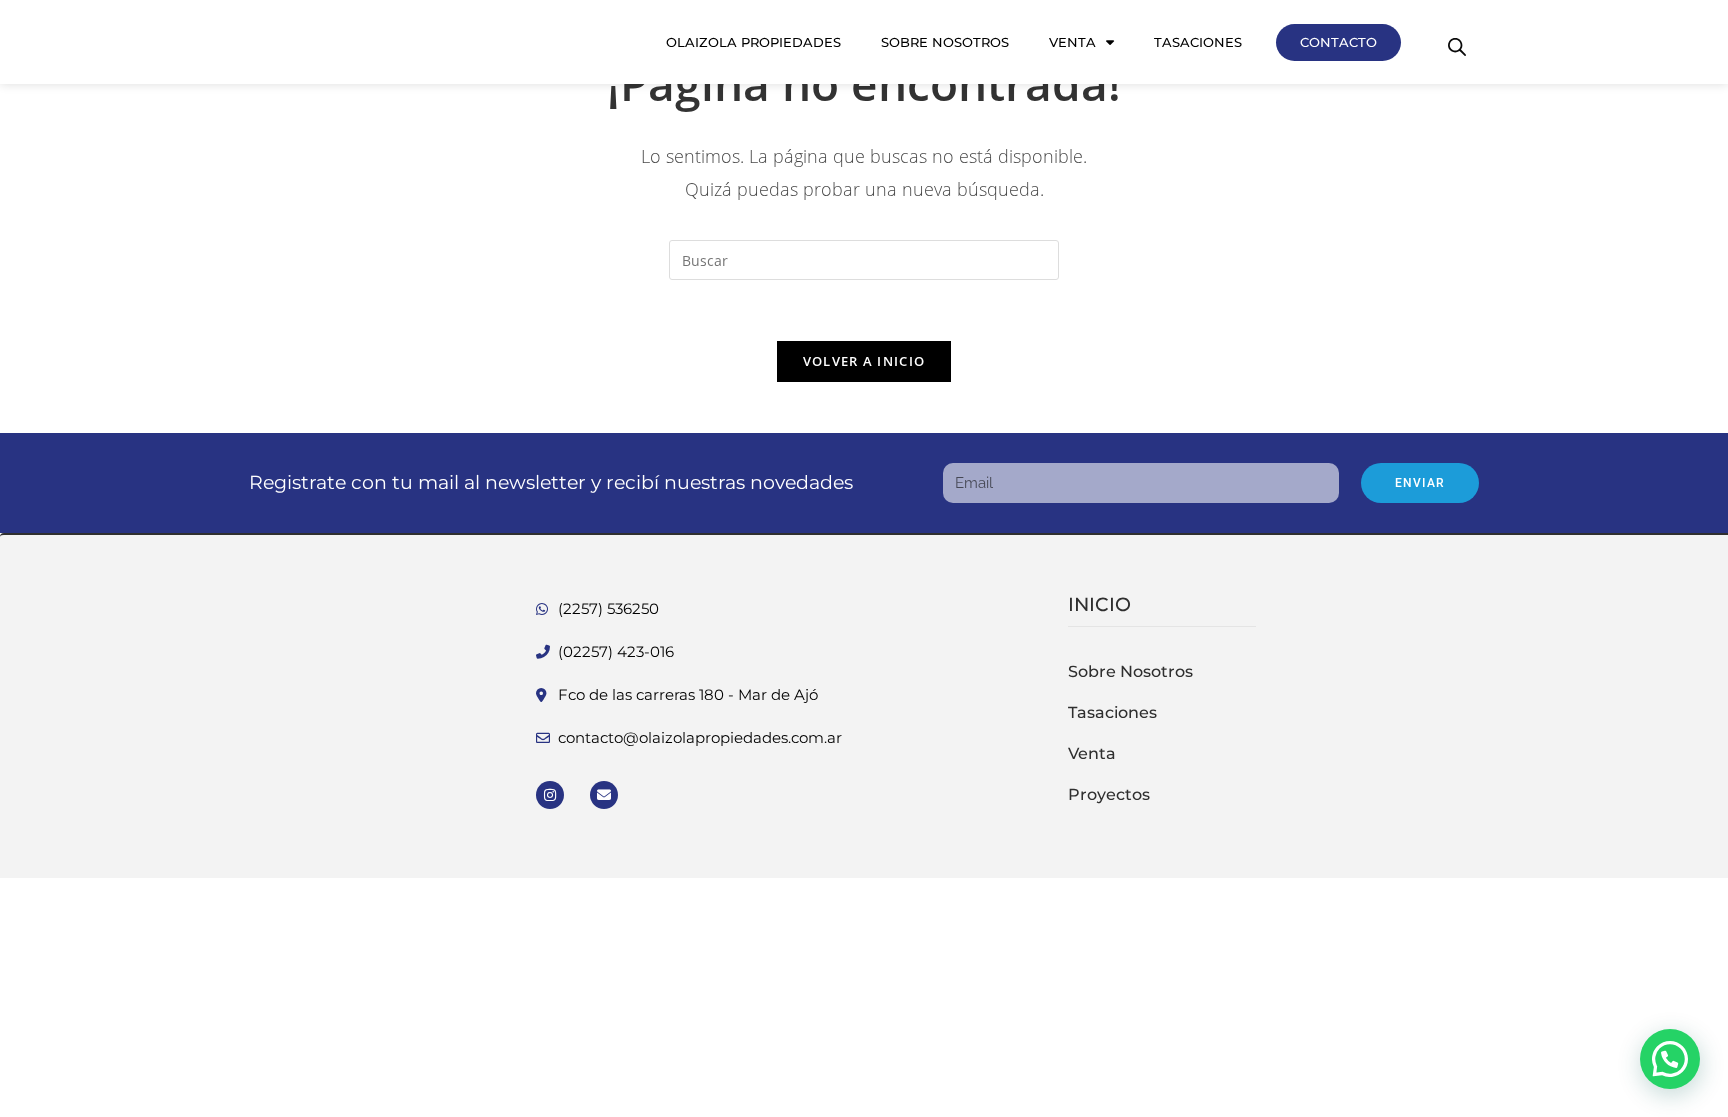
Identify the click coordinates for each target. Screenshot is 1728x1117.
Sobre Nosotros (945, 42)
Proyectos (1109, 794)
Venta (1072, 42)
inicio (1099, 604)
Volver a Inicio (864, 361)
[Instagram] (550, 795)
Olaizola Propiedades (753, 42)
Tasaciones (1198, 42)
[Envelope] (604, 795)
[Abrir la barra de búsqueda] (1457, 46)
